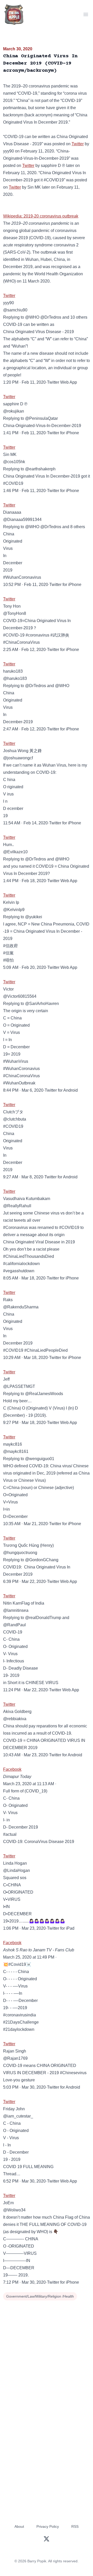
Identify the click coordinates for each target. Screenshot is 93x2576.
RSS (75, 2526)
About (19, 2526)
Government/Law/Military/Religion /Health (40, 2296)
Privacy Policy (48, 2526)
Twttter (9, 2044)
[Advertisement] (47, 2351)
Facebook (12, 1769)
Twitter (78, 144)
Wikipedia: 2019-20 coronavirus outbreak (41, 216)
